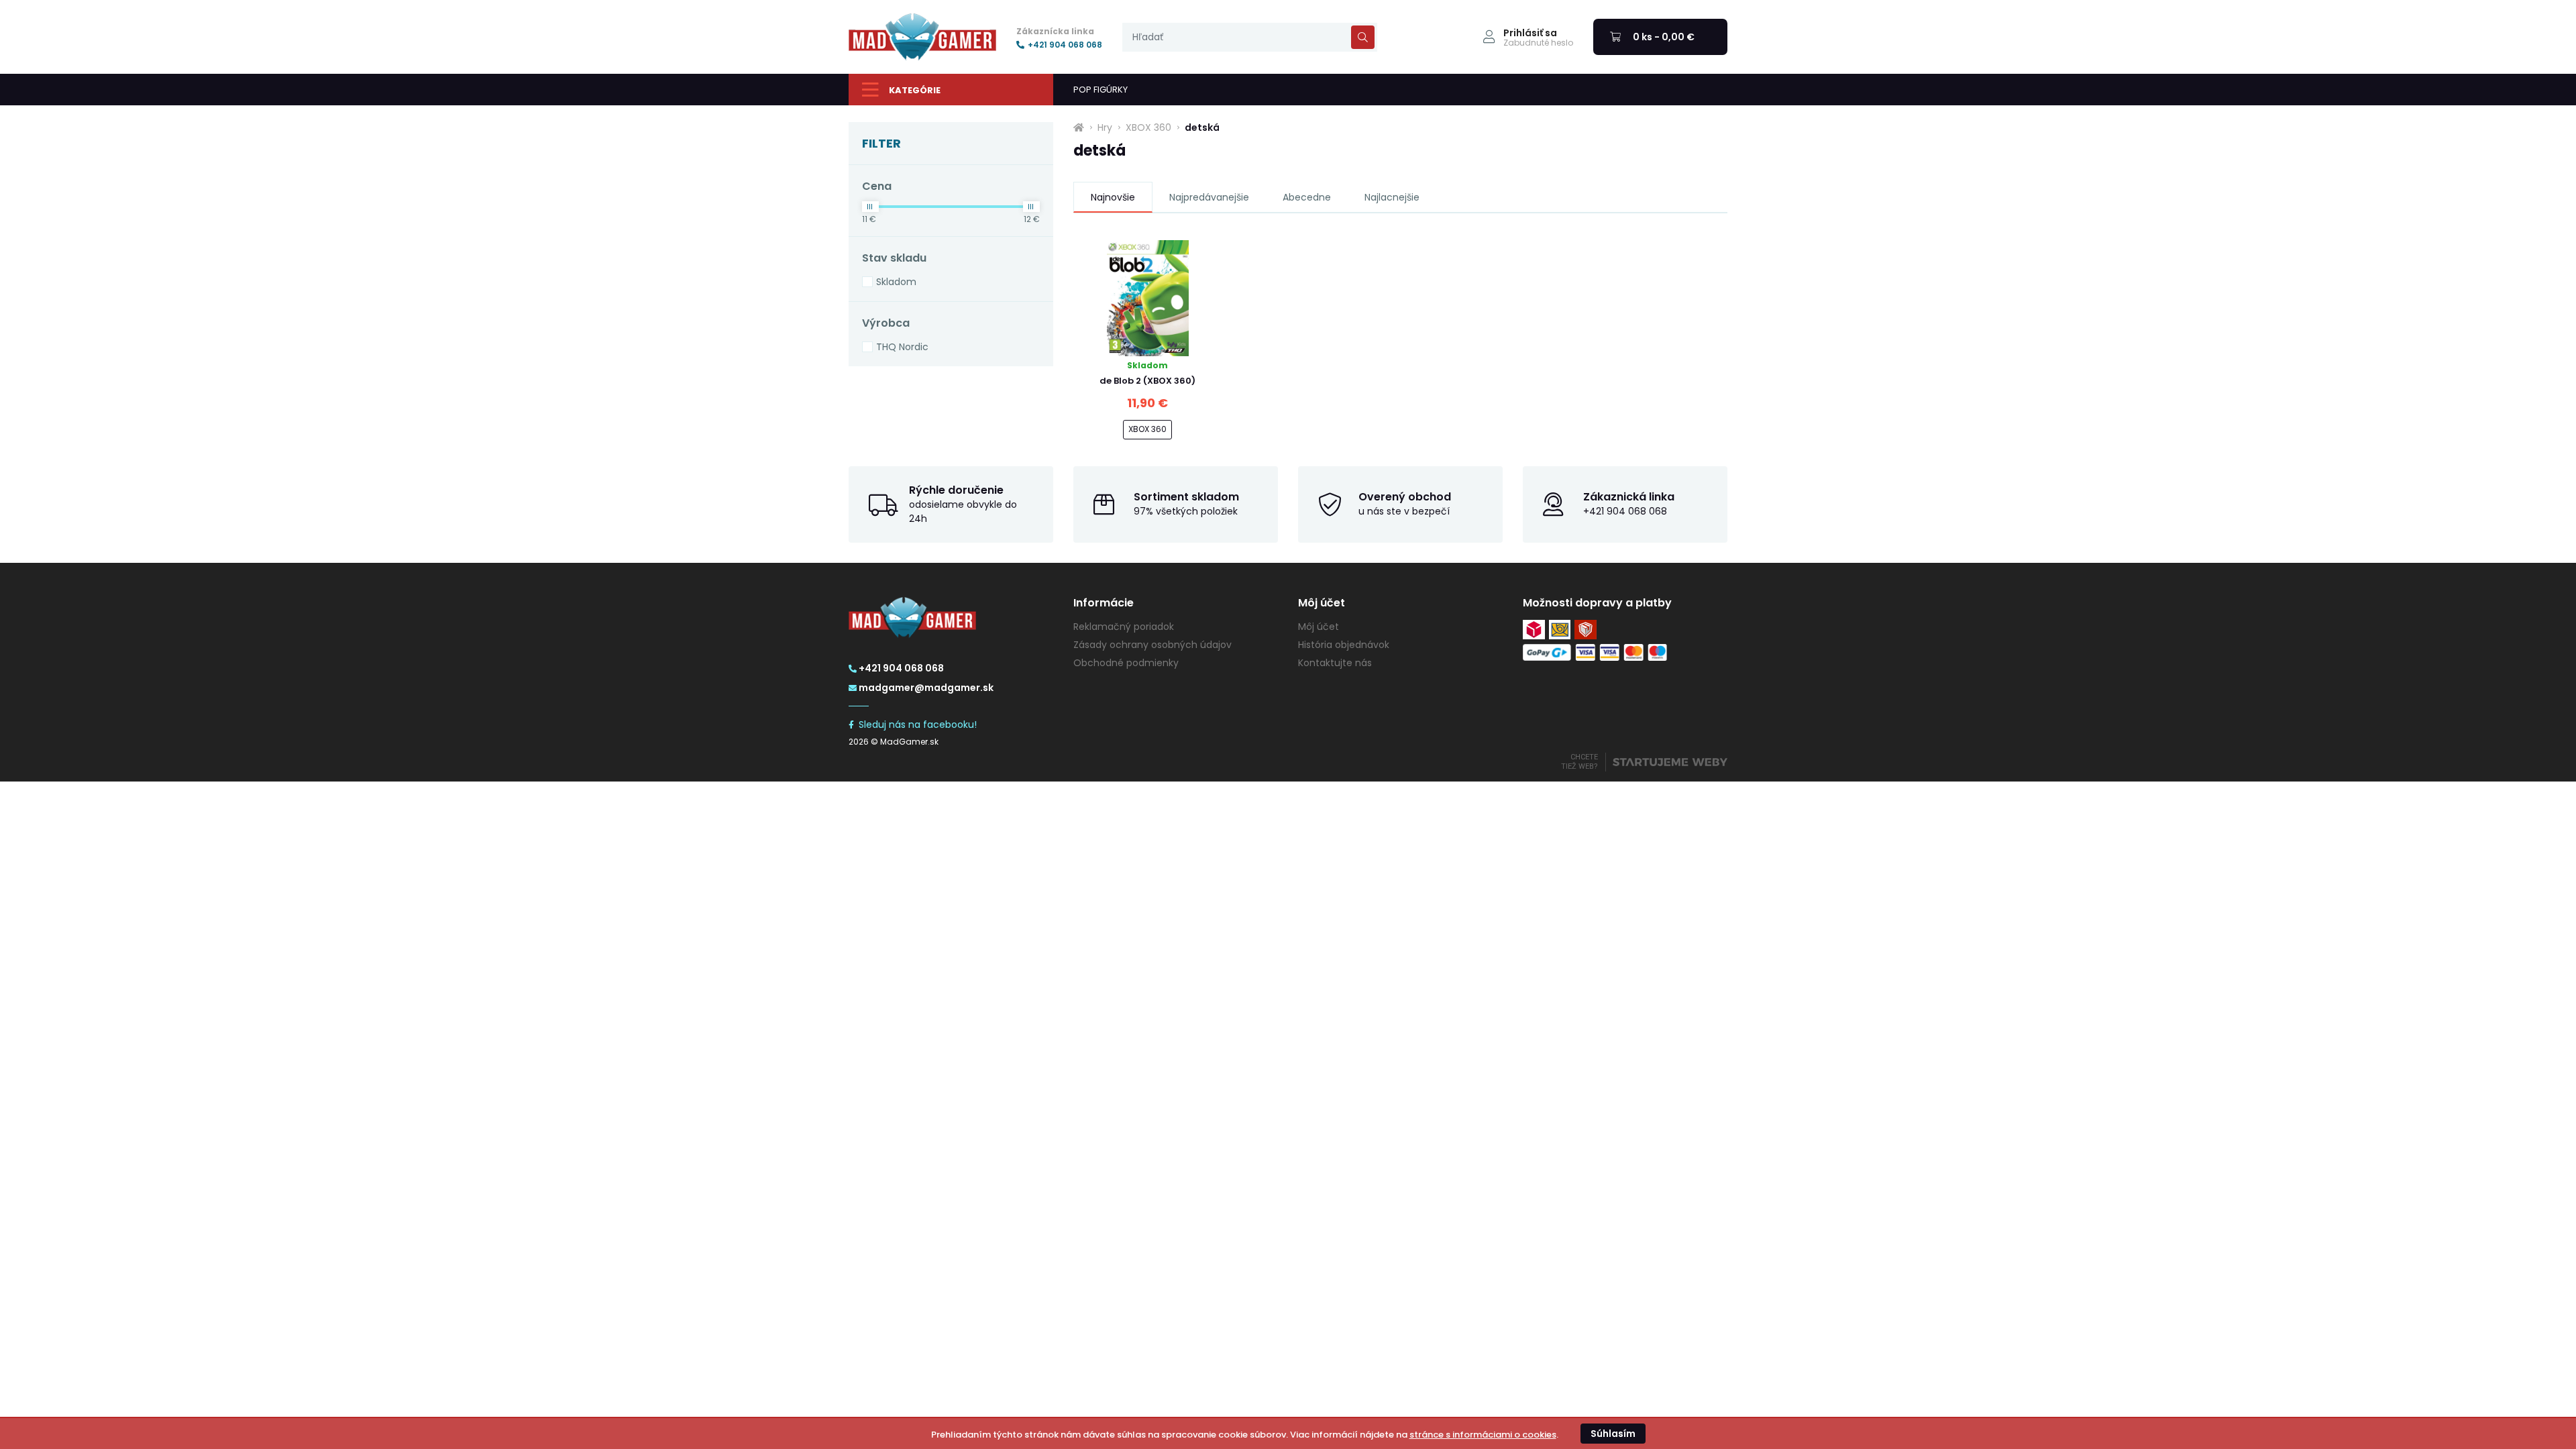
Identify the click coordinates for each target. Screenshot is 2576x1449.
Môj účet (1319, 627)
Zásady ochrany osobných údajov (1152, 645)
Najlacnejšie (1392, 197)
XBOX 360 (1148, 127)
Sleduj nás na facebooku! (918, 724)
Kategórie (915, 90)
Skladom (896, 282)
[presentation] (1250, 37)
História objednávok (1344, 645)
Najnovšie (1113, 197)
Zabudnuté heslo (1538, 43)
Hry (1105, 127)
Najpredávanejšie (1209, 197)
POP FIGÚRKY (1101, 90)
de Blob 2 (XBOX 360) (1147, 381)
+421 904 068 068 (1065, 45)
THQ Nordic (902, 347)
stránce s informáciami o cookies (1483, 1435)
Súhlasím (1613, 1434)
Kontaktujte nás (1335, 663)
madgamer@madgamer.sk (926, 688)
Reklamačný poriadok (1124, 627)
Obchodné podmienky (1126, 663)
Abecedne (1307, 197)
